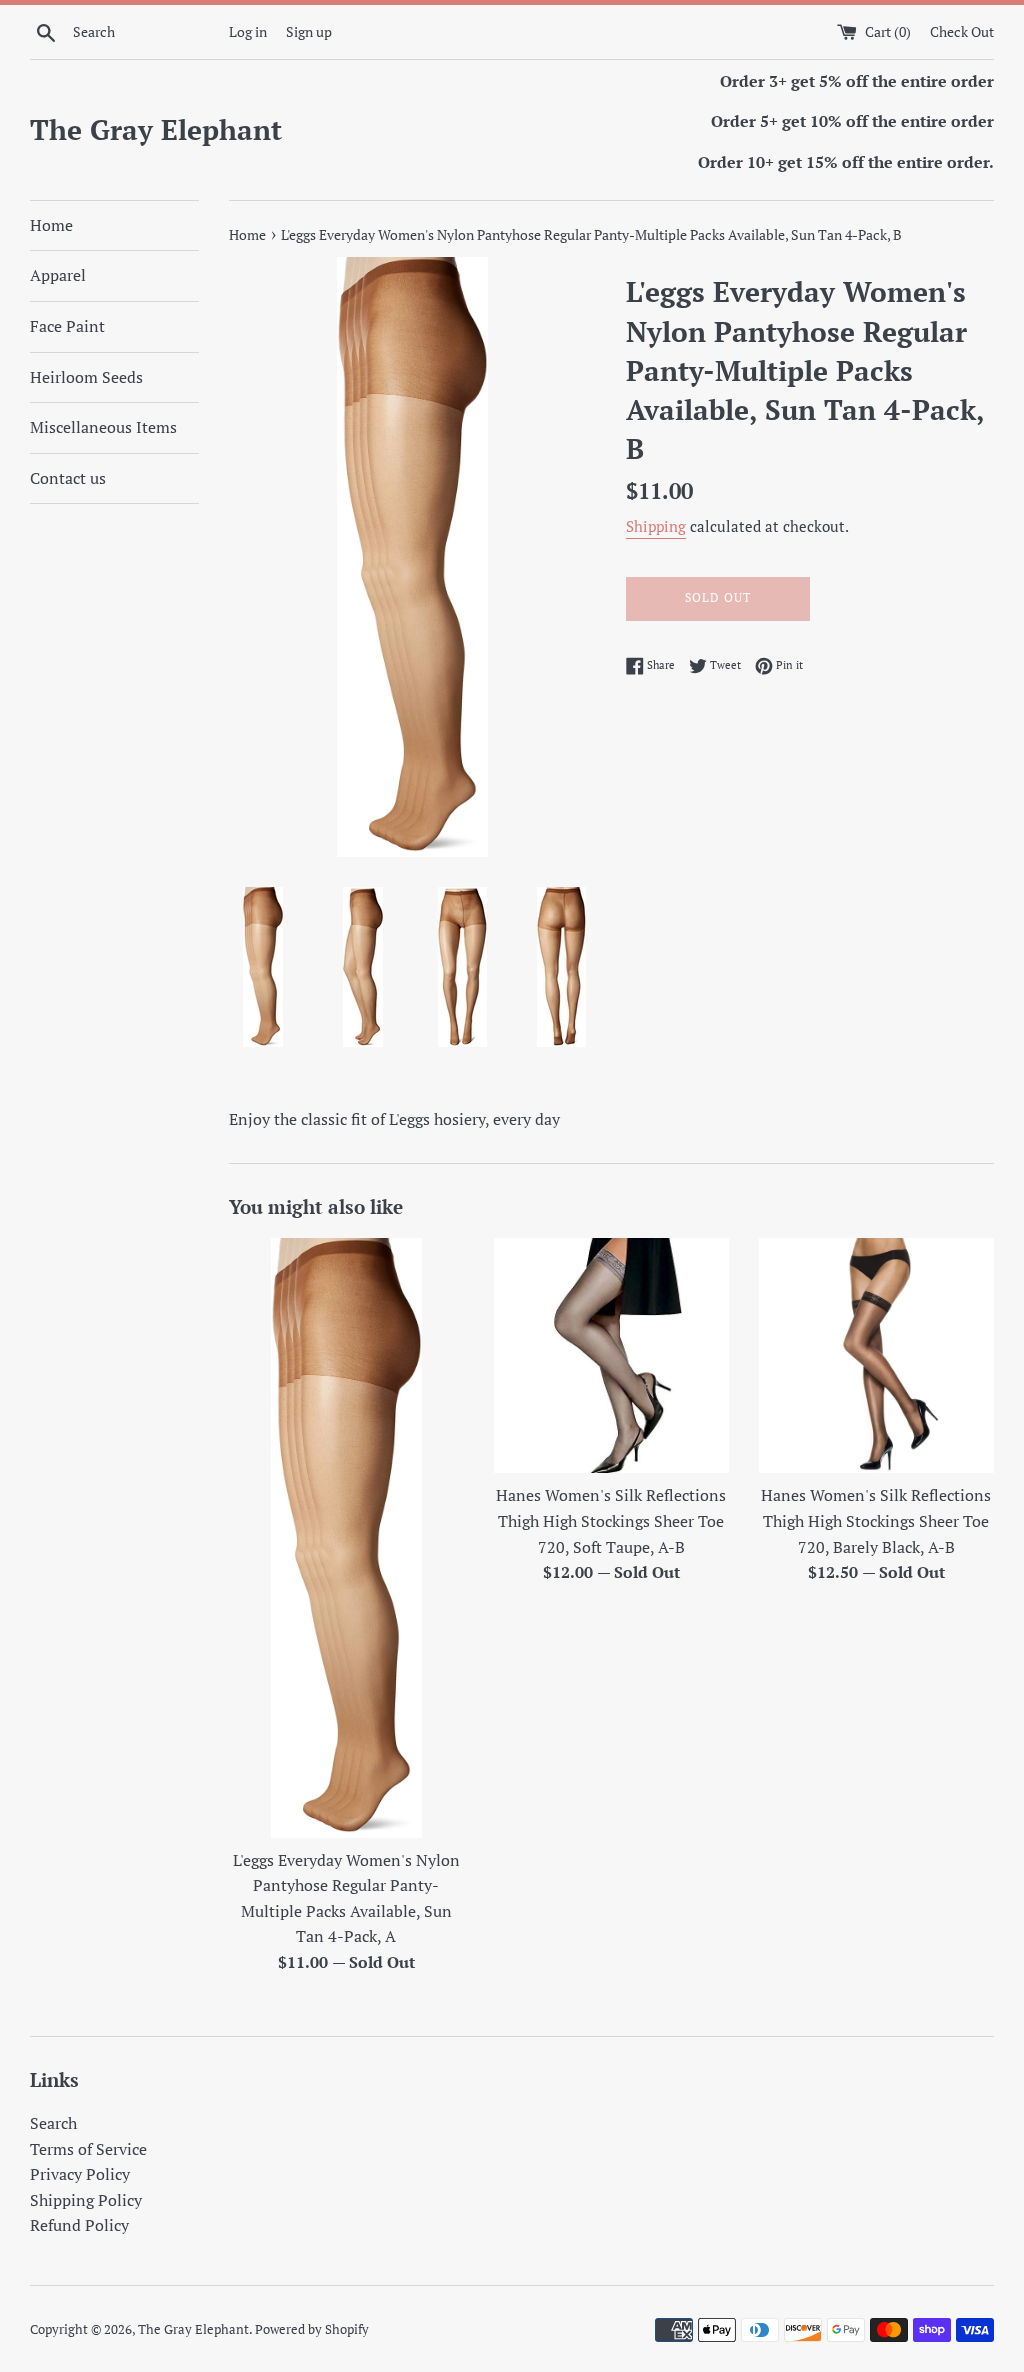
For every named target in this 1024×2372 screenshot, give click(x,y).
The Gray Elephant (156, 129)
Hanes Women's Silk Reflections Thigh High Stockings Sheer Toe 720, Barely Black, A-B (876, 1520)
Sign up (309, 31)
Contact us (68, 478)
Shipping (656, 526)
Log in (248, 31)
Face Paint (67, 326)
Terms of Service (88, 2149)
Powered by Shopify (312, 2329)
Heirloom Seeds (86, 377)
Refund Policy (79, 2225)
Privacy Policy (80, 2174)
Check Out (962, 31)
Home (51, 225)
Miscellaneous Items (103, 427)
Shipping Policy (86, 2200)
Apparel (58, 275)
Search (53, 2123)
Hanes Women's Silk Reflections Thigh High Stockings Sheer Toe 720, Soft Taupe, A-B (611, 1520)
